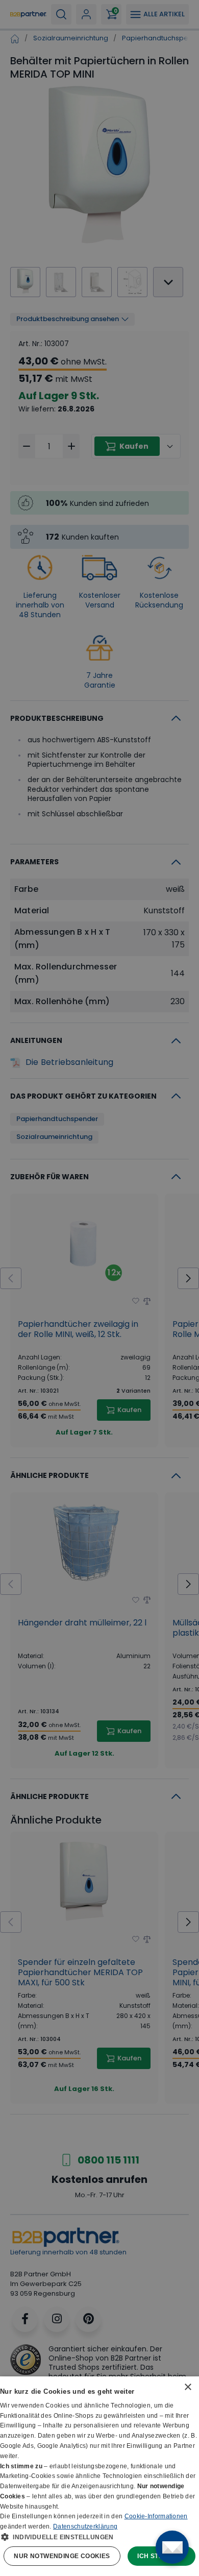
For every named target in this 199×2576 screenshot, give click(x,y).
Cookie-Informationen (156, 2516)
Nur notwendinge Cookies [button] (62, 2556)
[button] (99, 2537)
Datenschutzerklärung (85, 2526)
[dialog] (99, 2476)
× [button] (188, 2387)
